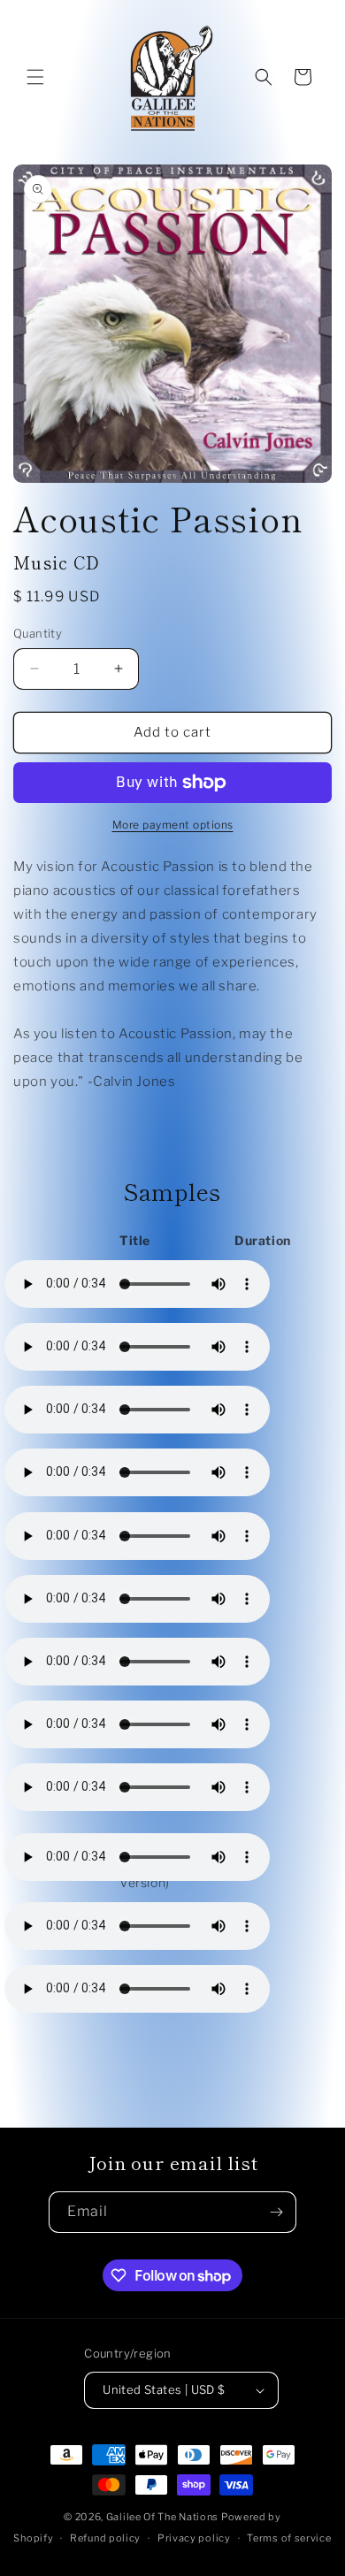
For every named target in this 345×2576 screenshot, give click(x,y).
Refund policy (105, 2538)
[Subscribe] (276, 2212)
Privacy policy (194, 2538)
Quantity (38, 633)
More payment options (173, 825)
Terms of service (289, 2538)
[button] (35, 77)
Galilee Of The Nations (162, 2517)
